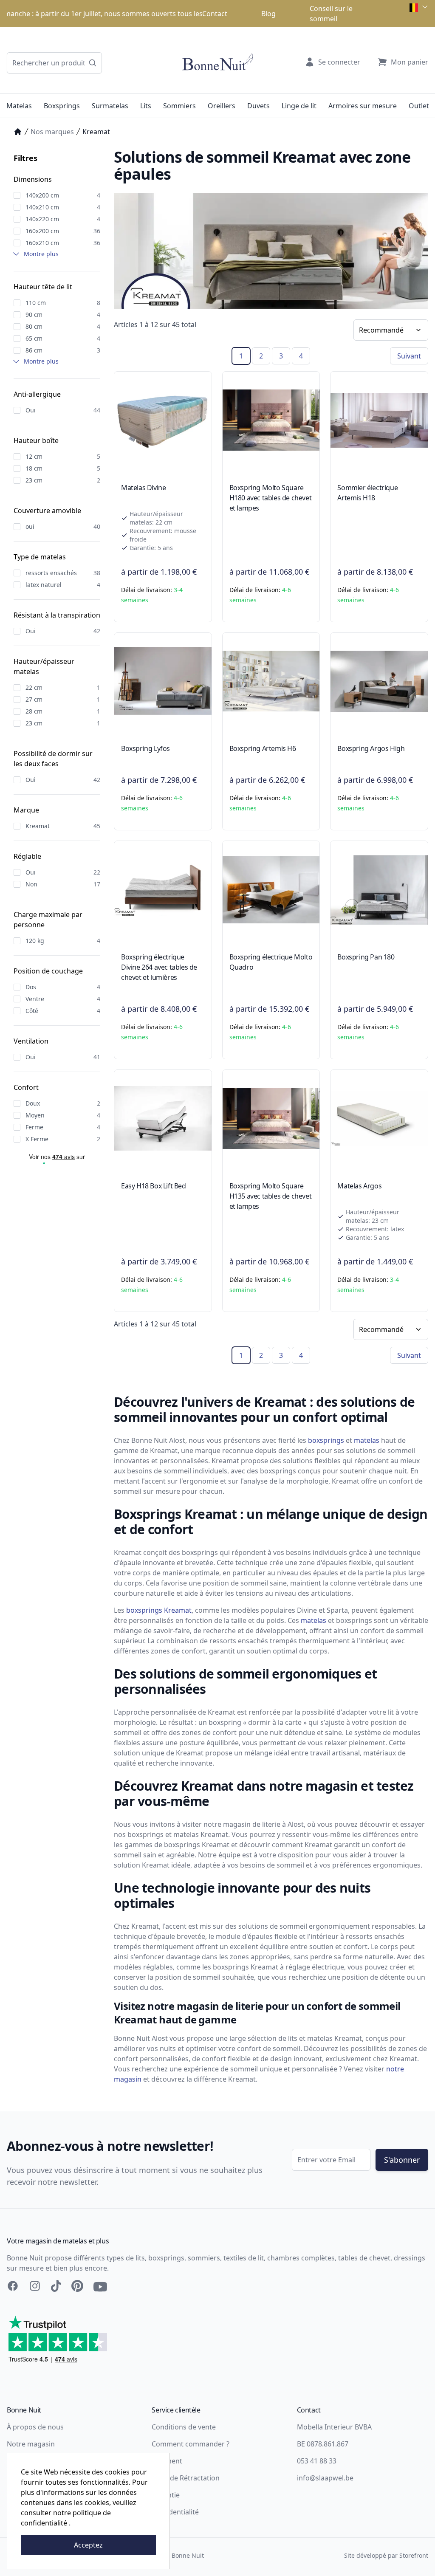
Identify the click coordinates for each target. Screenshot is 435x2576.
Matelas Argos (359, 1186)
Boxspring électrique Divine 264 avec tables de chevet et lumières (159, 967)
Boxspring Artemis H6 (263, 748)
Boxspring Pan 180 (366, 957)
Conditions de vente (184, 2427)
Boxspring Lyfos (145, 748)
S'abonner (402, 2160)
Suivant (409, 356)
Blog (268, 14)
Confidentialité (175, 2512)
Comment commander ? (191, 2444)
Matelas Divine (143, 488)
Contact (215, 14)
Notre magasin (31, 2444)
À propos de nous (35, 2427)
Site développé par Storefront (386, 2555)
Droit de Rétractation (186, 2478)
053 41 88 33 (317, 2461)
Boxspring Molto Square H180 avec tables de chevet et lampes (271, 498)
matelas (367, 1440)
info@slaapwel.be (325, 2478)
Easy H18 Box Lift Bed (154, 1186)
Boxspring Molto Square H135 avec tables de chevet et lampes (271, 1196)
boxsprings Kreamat (159, 1610)
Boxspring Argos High (371, 748)
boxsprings (326, 1440)
